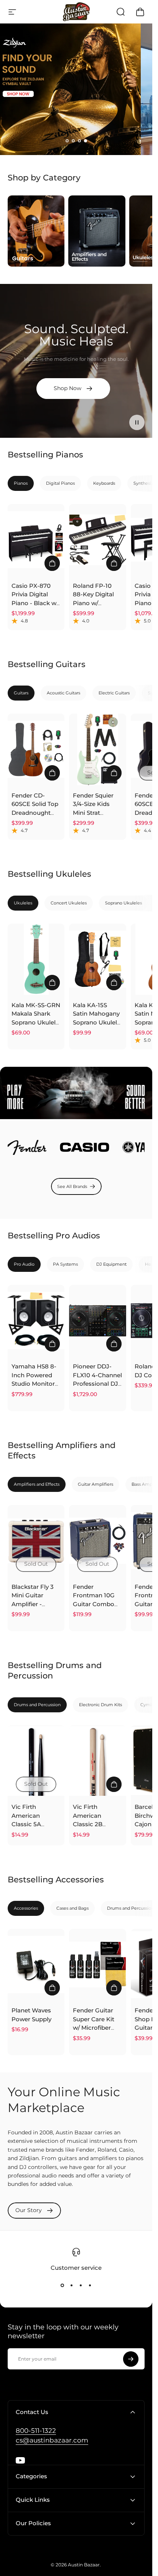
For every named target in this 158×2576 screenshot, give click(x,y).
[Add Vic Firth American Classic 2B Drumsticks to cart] (114, 1784)
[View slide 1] (63, 2286)
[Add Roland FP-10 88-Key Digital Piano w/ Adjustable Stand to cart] (114, 563)
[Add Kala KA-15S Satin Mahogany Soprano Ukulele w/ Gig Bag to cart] (114, 983)
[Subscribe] (131, 2359)
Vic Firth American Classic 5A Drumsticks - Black (30, 1824)
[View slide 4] (90, 2286)
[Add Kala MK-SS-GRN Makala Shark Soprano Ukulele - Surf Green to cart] (52, 983)
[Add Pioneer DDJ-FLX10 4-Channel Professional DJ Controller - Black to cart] (114, 1344)
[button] (67, 141)
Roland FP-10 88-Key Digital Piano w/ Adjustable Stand (93, 603)
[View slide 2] (72, 2286)
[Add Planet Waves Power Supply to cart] (52, 1988)
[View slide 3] (81, 2286)
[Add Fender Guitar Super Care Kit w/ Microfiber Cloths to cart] (114, 1988)
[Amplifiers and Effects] (97, 231)
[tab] (21, 483)
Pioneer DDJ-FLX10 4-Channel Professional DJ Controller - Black (97, 1384)
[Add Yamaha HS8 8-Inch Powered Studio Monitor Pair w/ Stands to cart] (52, 1344)
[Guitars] (36, 231)
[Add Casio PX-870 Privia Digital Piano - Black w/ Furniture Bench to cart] (52, 563)
